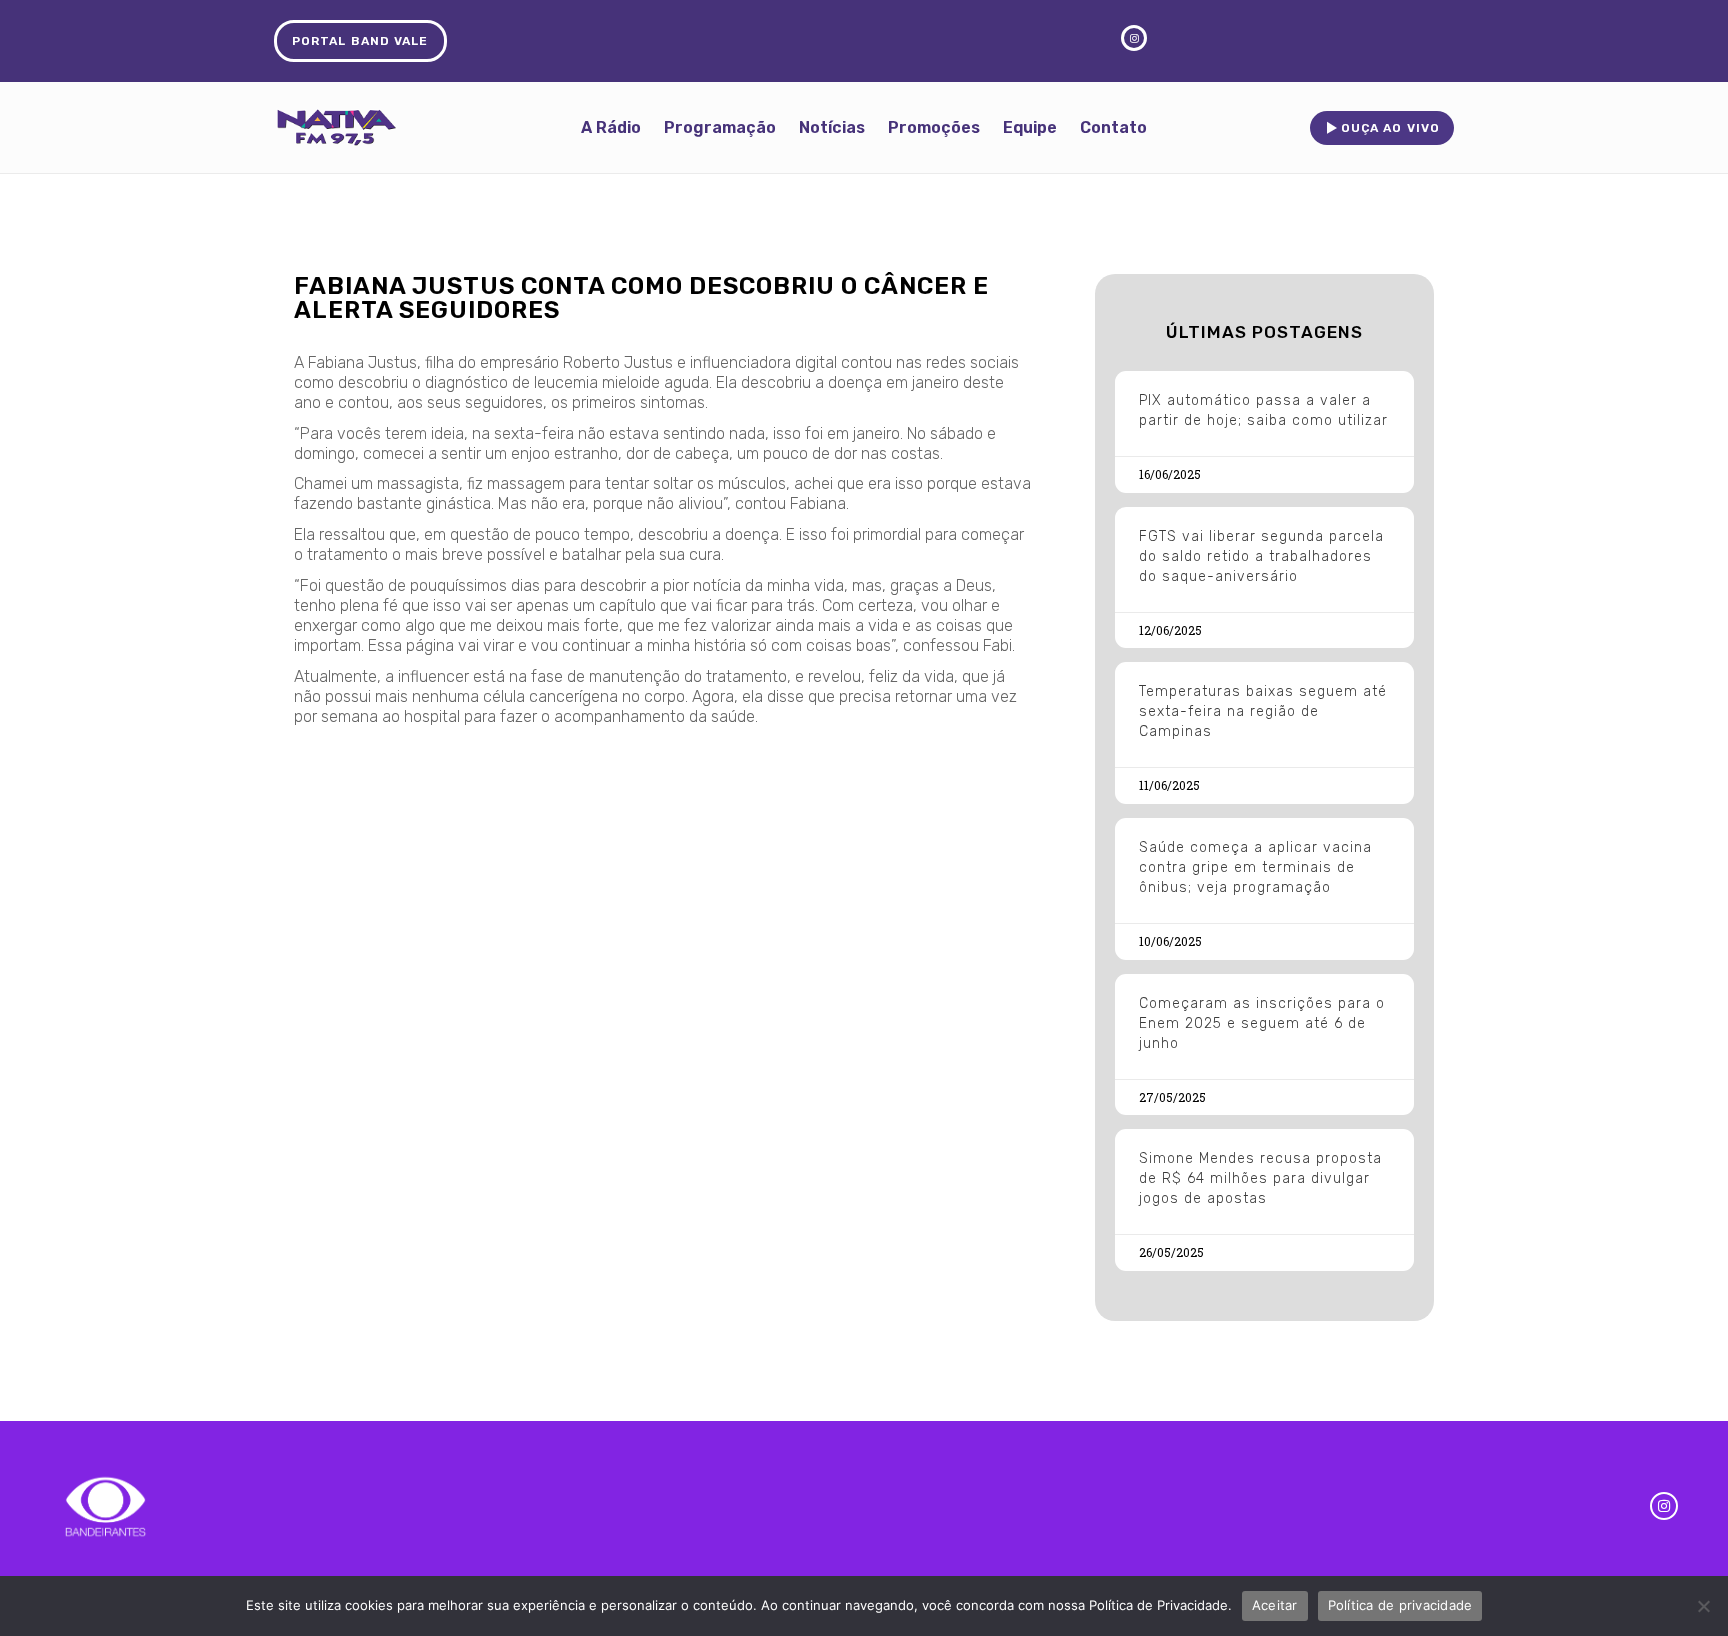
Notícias (832, 127)
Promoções (934, 127)
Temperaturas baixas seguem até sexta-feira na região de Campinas (1263, 711)
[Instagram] (1664, 1506)
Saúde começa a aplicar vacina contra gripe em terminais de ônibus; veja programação (1255, 867)
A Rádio (611, 127)
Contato (1113, 127)
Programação (720, 127)
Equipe (1030, 127)
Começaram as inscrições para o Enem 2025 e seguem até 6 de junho (1262, 1023)
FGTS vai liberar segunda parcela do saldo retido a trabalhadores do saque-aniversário (1261, 556)
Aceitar (1275, 1605)
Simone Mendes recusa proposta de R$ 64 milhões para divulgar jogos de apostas (1260, 1178)
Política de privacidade (1400, 1605)
